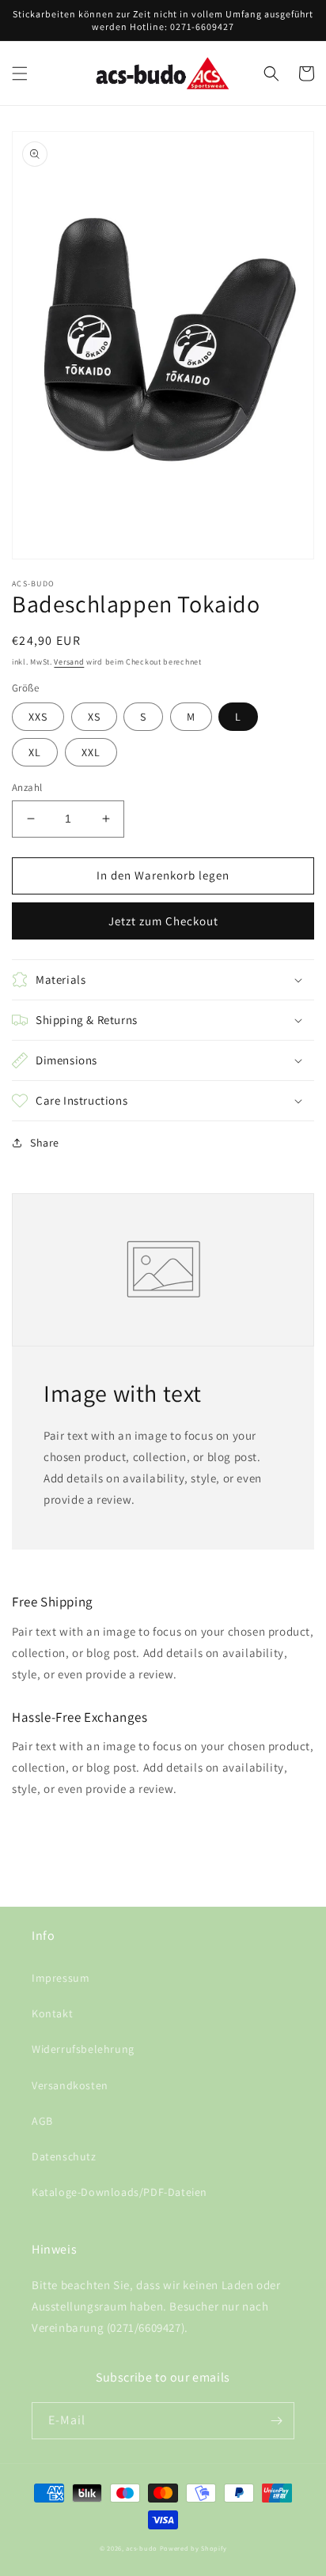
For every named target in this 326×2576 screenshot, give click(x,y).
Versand (69, 662)
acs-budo (142, 2548)
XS (94, 717)
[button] (20, 73)
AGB (42, 2121)
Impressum (61, 1978)
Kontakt (52, 2013)
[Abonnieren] (276, 2421)
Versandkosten (70, 2085)
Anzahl (27, 787)
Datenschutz (64, 2156)
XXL (91, 752)
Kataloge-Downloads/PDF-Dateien (119, 2192)
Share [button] (45, 1143)
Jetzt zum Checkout (163, 921)
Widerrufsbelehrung (83, 2049)
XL (35, 752)
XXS (38, 717)
